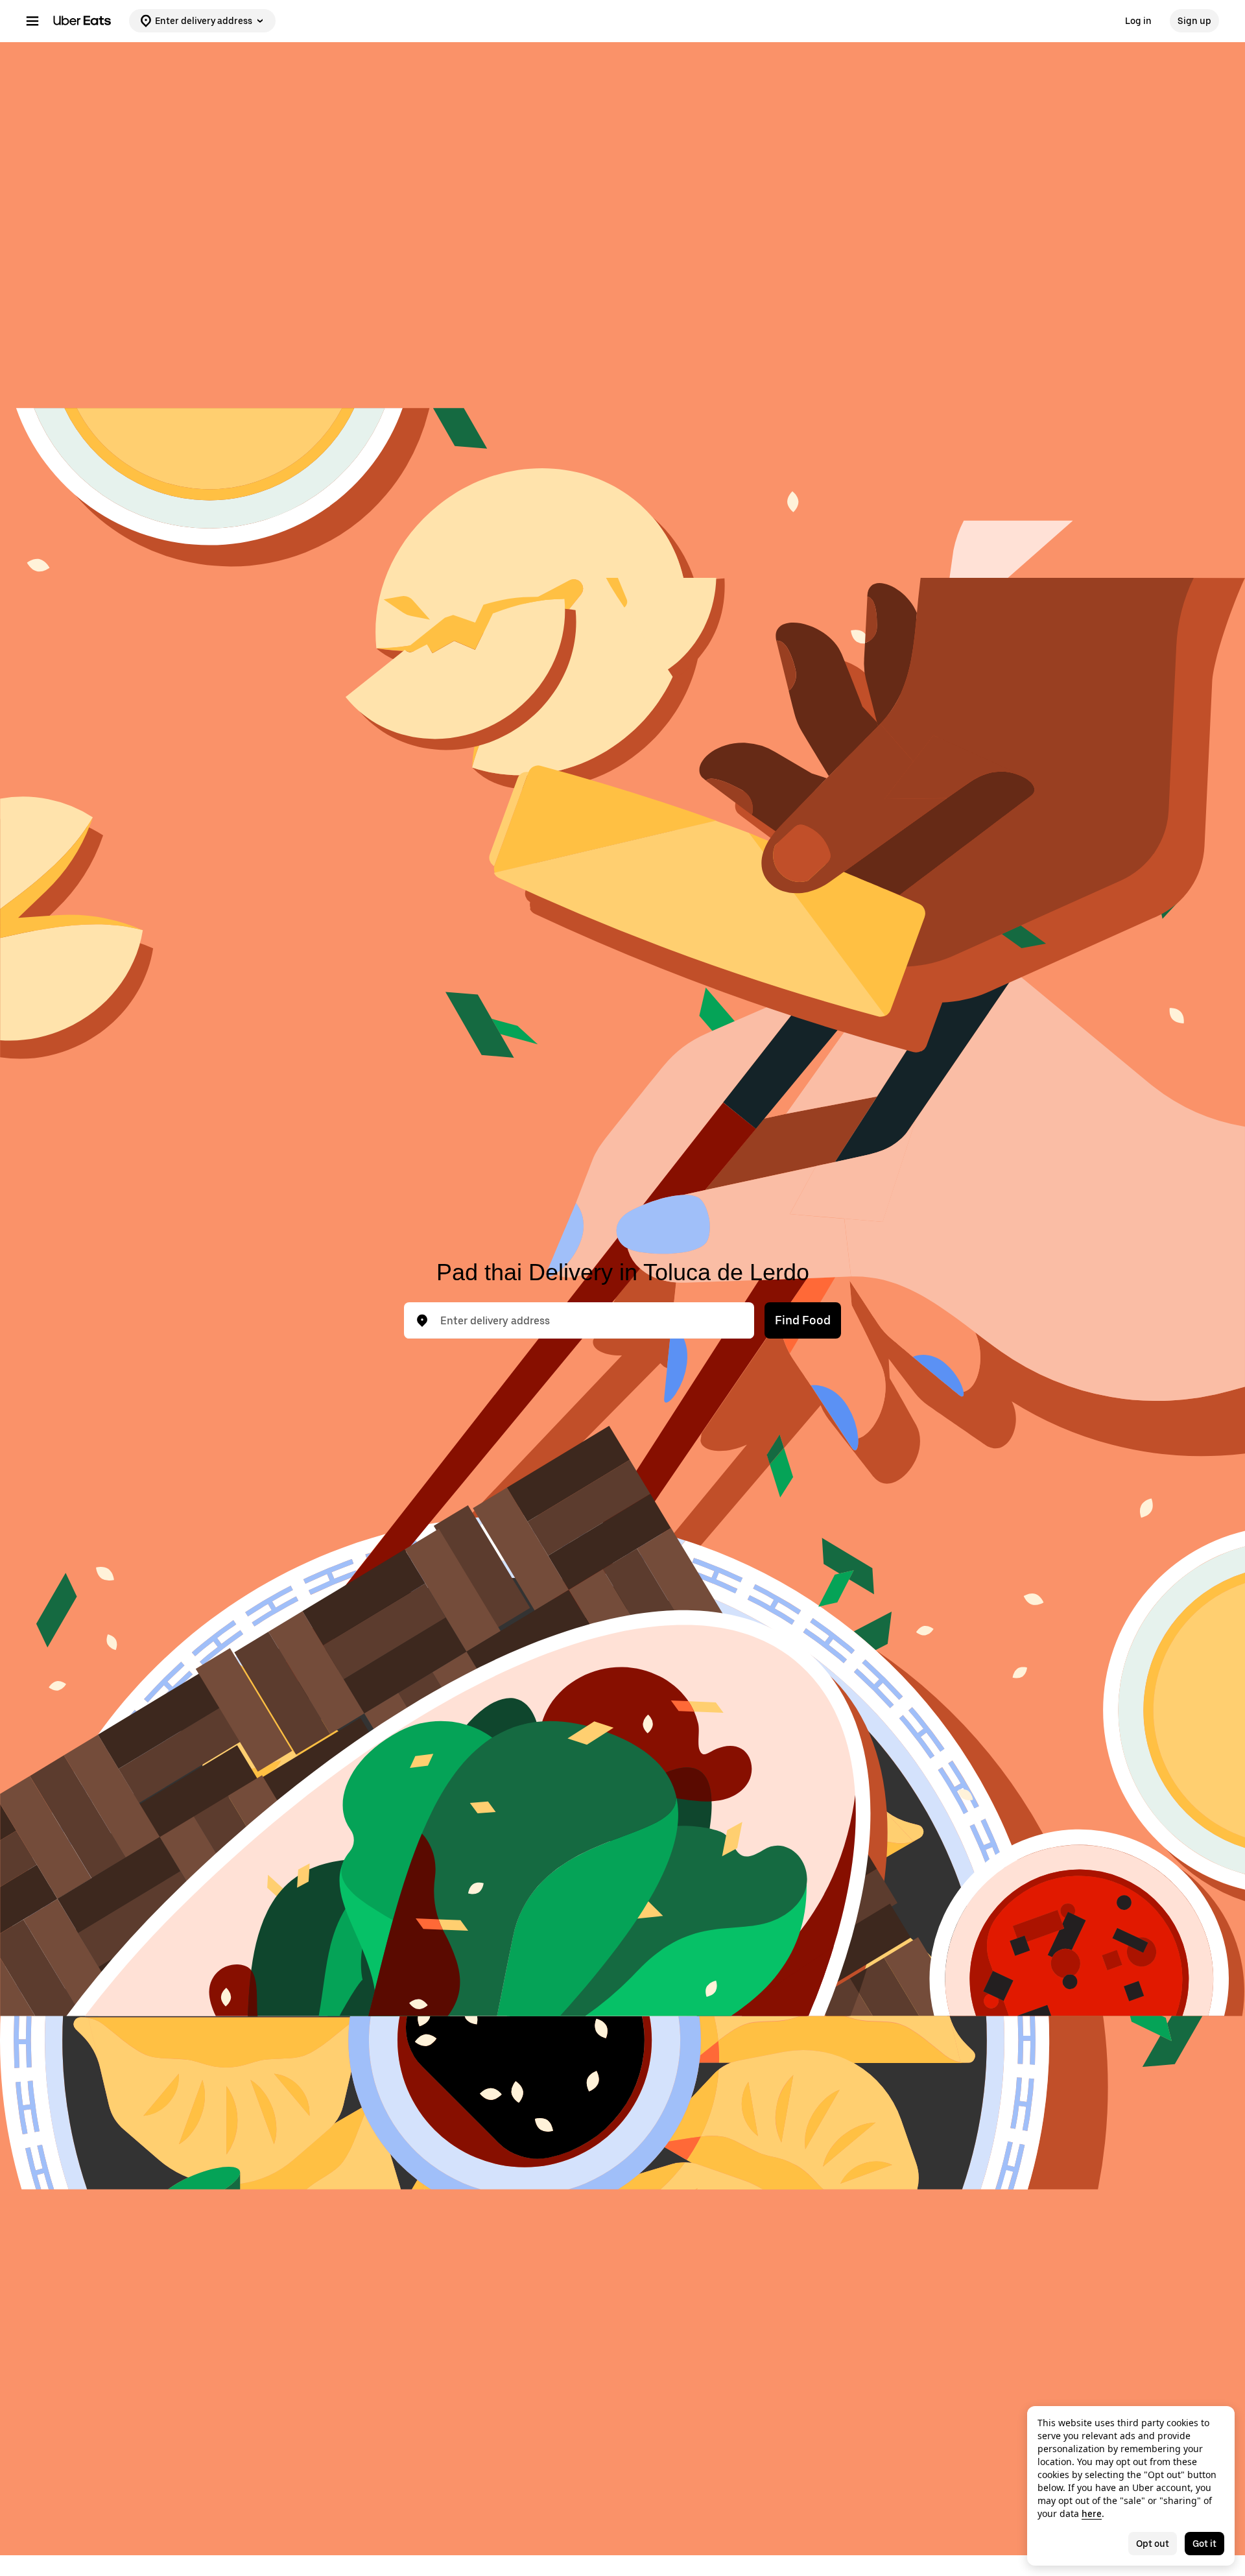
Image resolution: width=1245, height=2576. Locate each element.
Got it (1204, 2544)
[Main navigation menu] (32, 21)
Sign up (1194, 21)
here (1092, 2514)
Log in (1138, 21)
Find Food (803, 1320)
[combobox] (589, 1320)
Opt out (1153, 2544)
